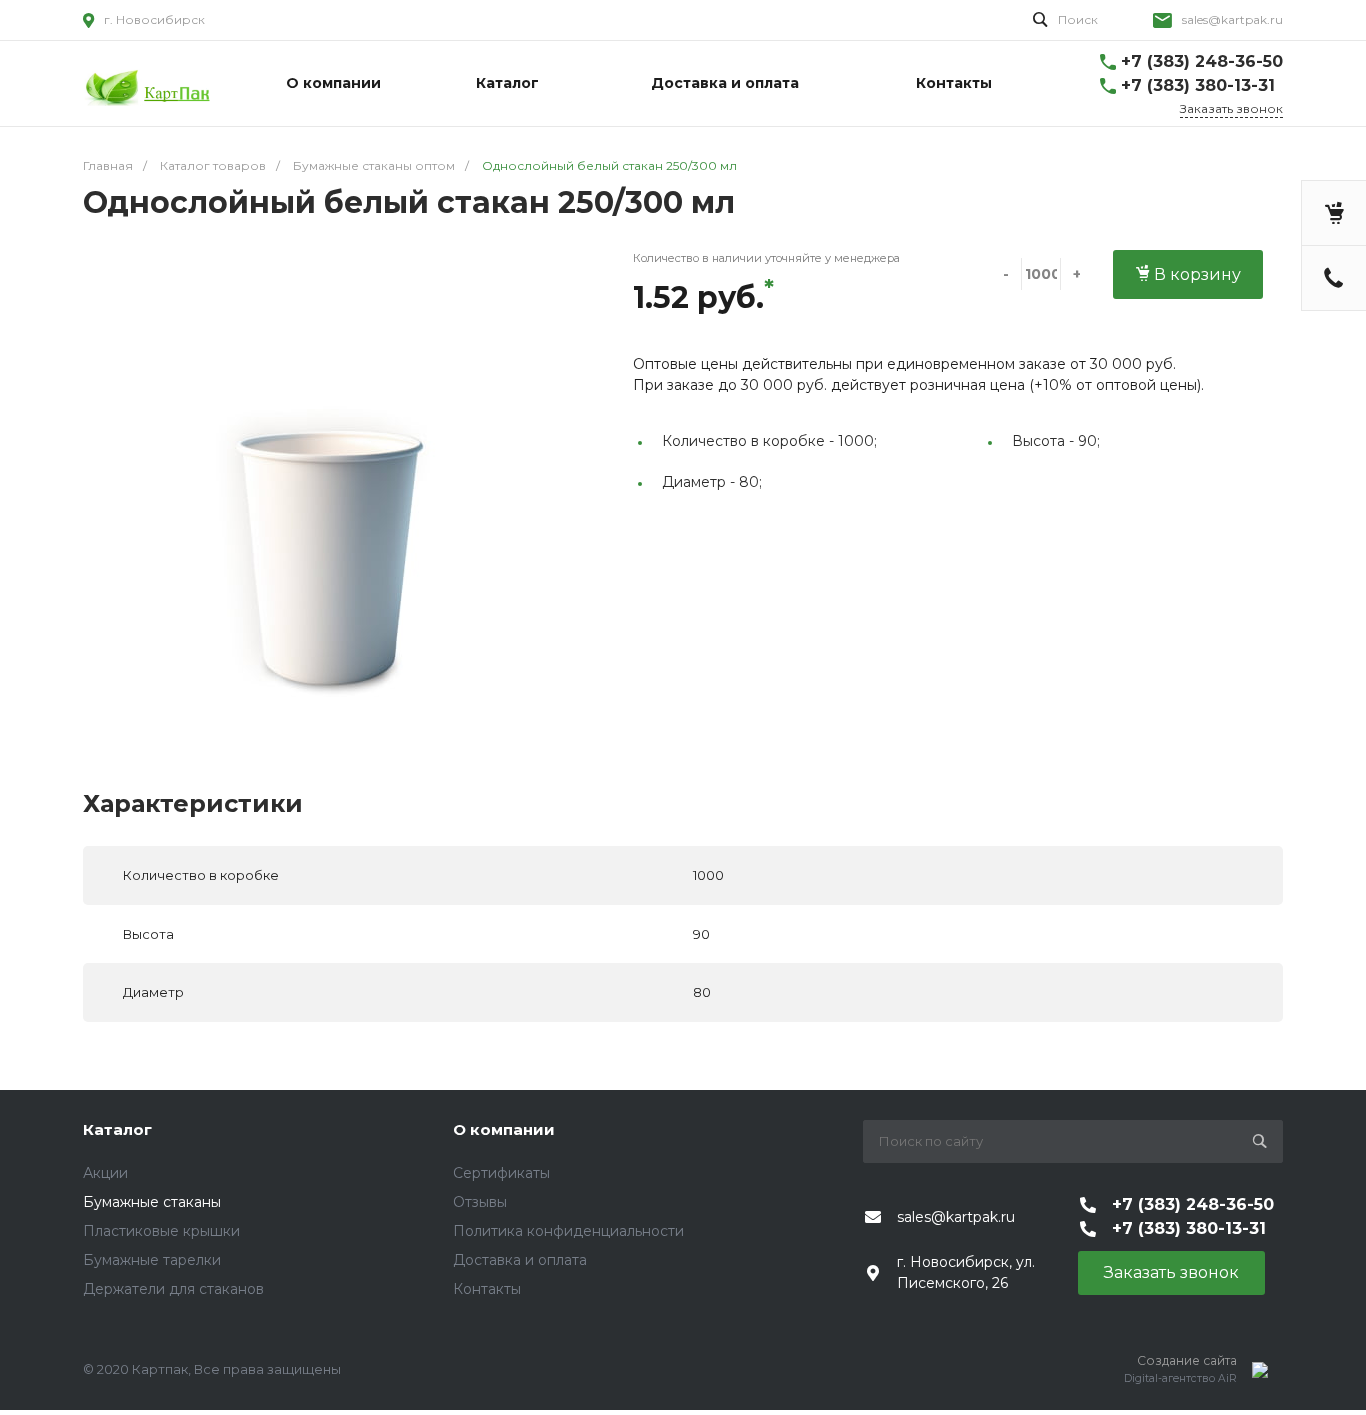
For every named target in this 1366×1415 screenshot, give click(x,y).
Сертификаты (501, 1173)
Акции (105, 1173)
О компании (504, 1129)
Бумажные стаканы (152, 1202)
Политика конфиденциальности (568, 1231)
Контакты (487, 1289)
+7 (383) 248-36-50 (1202, 61)
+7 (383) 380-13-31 (1198, 85)
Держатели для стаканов (173, 1289)
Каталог (117, 1129)
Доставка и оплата (520, 1260)
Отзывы (480, 1202)
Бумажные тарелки (152, 1260)
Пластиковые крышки (161, 1231)
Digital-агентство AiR (1180, 1378)
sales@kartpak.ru (1232, 19)
